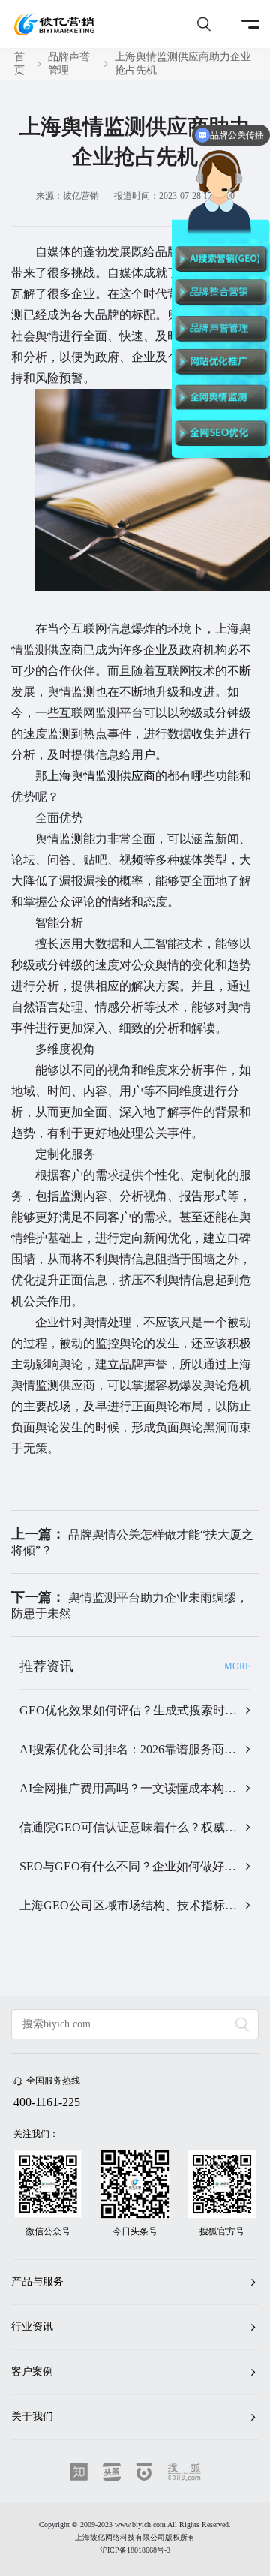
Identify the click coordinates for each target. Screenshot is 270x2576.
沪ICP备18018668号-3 (135, 2550)
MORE (237, 1666)
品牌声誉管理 (69, 63)
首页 (19, 63)
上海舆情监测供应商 (101, 776)
